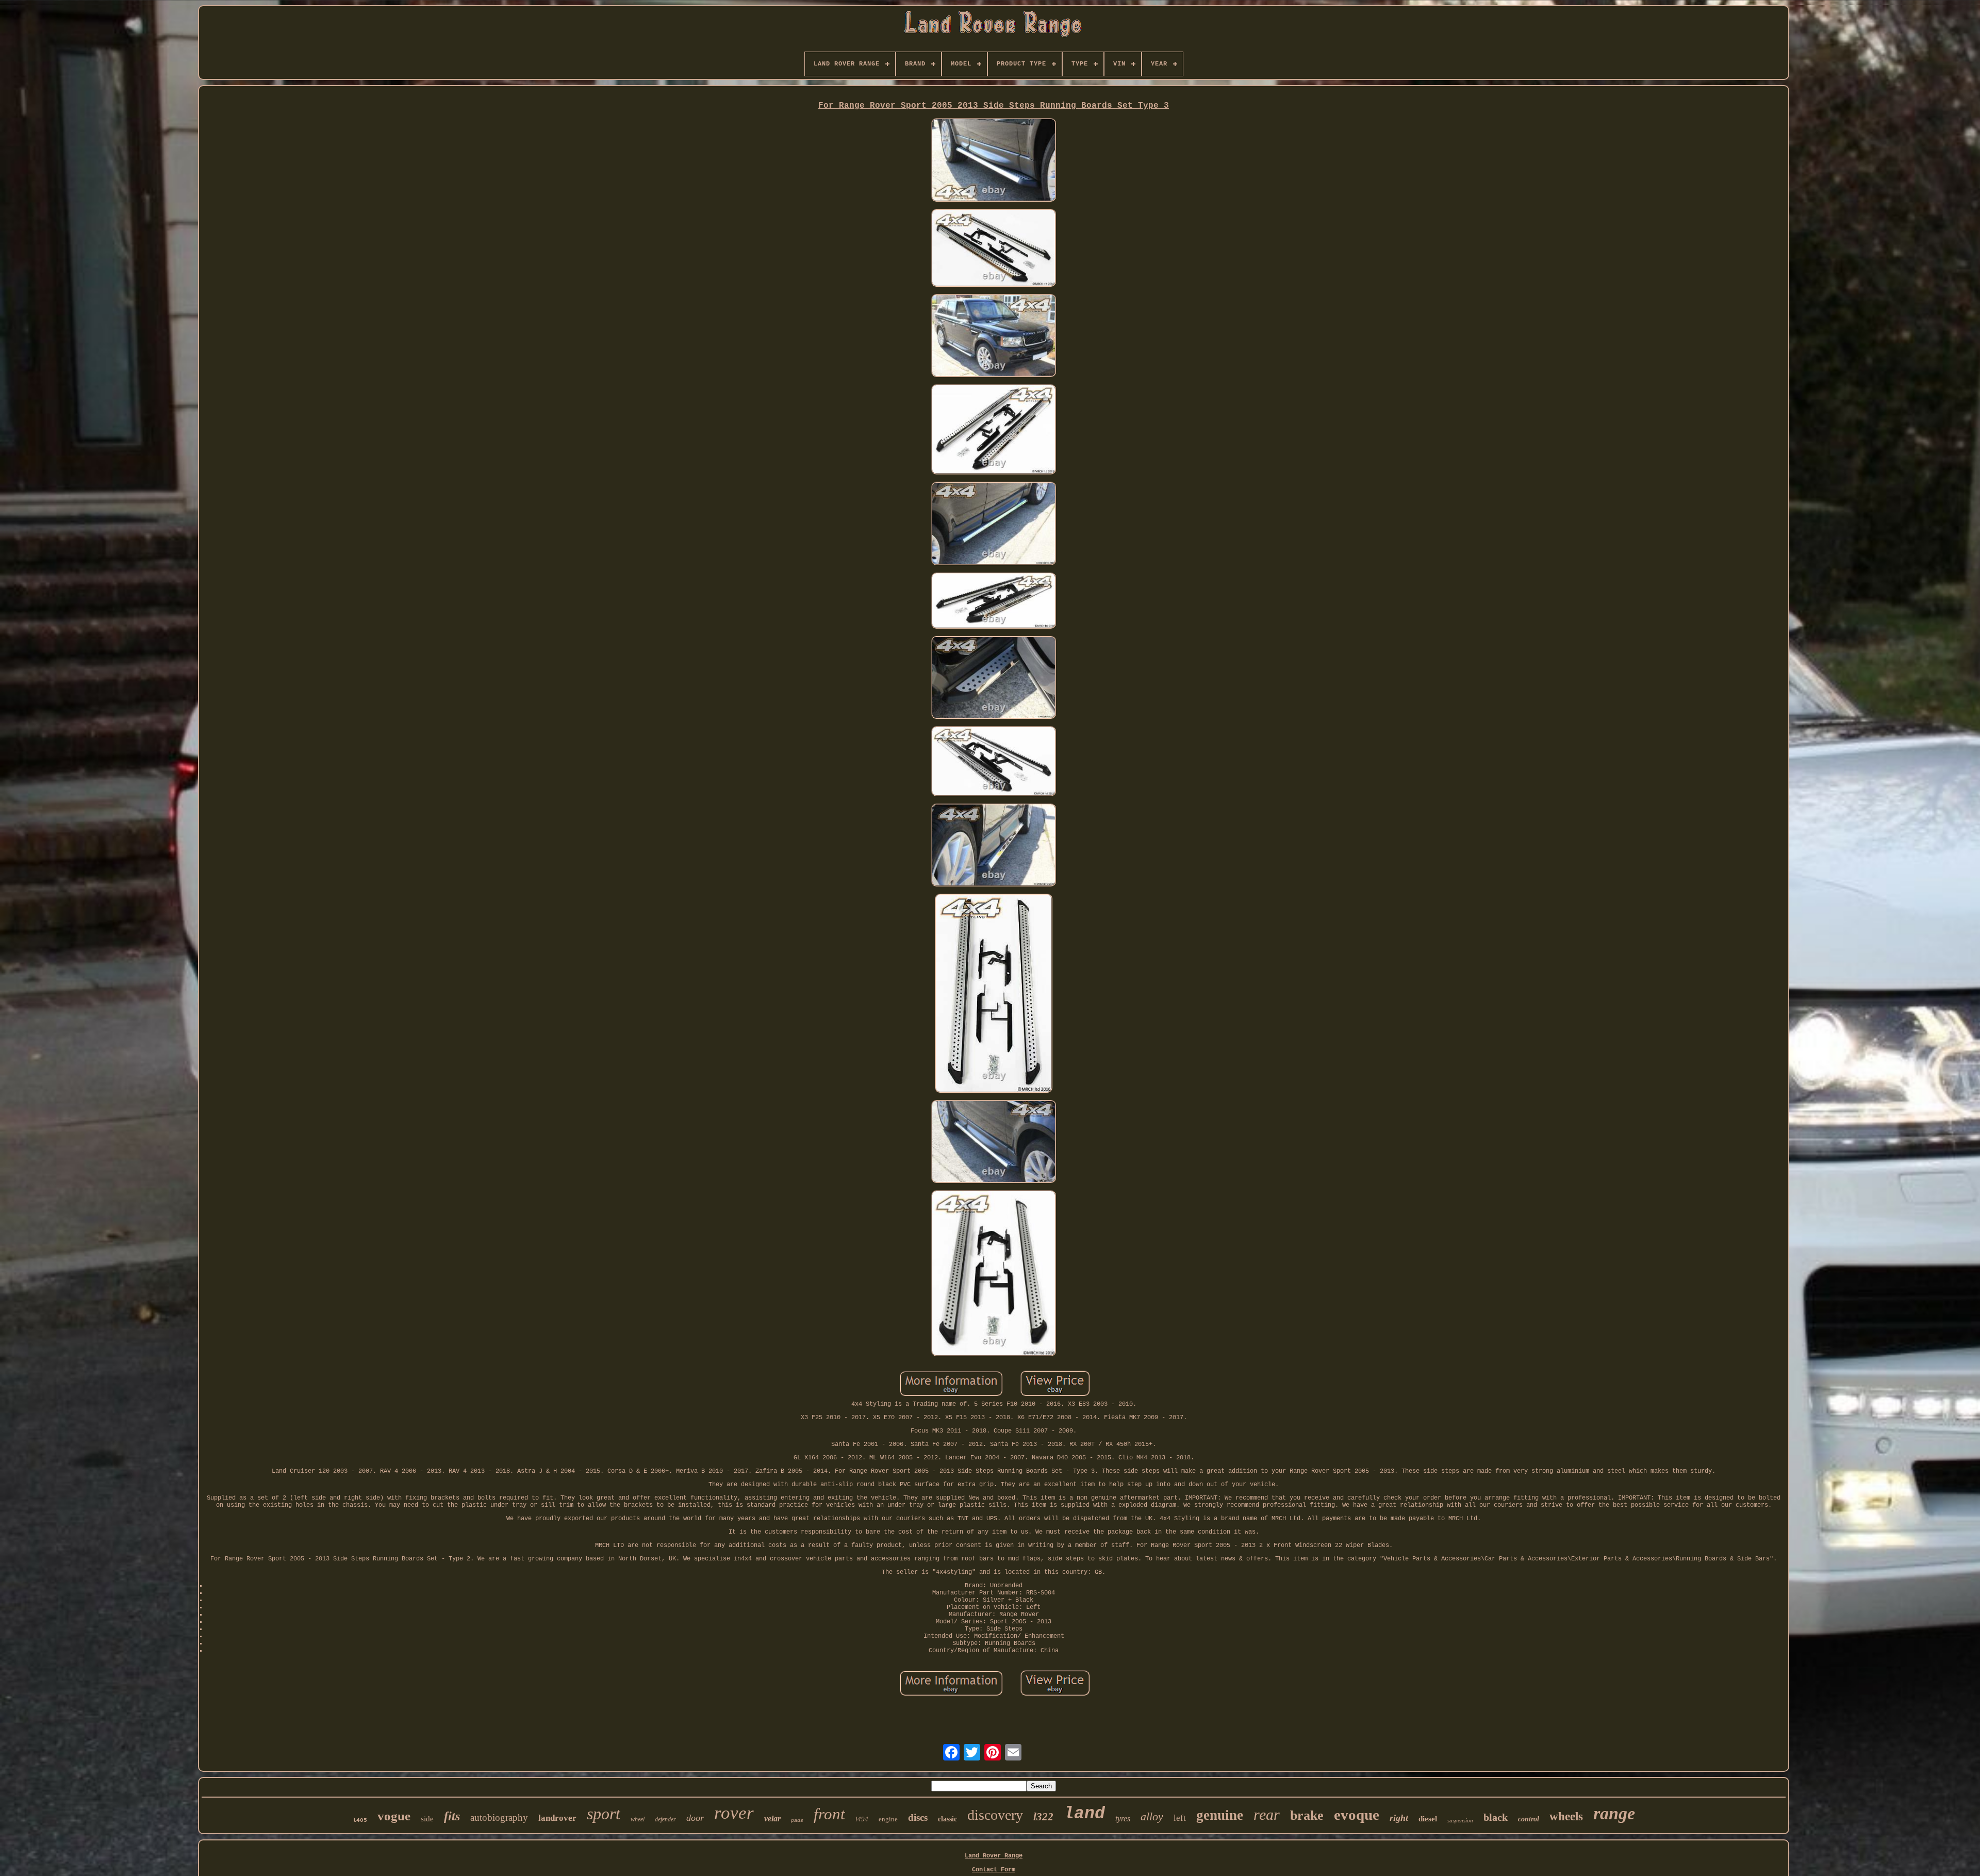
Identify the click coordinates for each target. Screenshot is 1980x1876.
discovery (995, 1815)
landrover (557, 1818)
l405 (360, 1820)
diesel (1428, 1819)
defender (665, 1819)
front (829, 1814)
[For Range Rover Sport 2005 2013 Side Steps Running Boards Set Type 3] (994, 161)
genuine (1220, 1815)
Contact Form (994, 1870)
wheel (638, 1819)
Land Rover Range (994, 1856)
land (1084, 1814)
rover (734, 1813)
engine (888, 1819)
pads (797, 1821)
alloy (1152, 1816)
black (1496, 1817)
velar (772, 1819)
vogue (394, 1816)
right (1399, 1818)
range (1614, 1813)
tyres (1123, 1819)
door (695, 1818)
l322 (1043, 1817)
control (1529, 1819)
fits (452, 1816)
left (1180, 1818)
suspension (1460, 1820)
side (427, 1819)
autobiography (499, 1817)
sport (604, 1814)
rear (1267, 1814)
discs (918, 1817)
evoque (1357, 1815)
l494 (862, 1819)
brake (1307, 1815)
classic (947, 1819)
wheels (1566, 1816)
